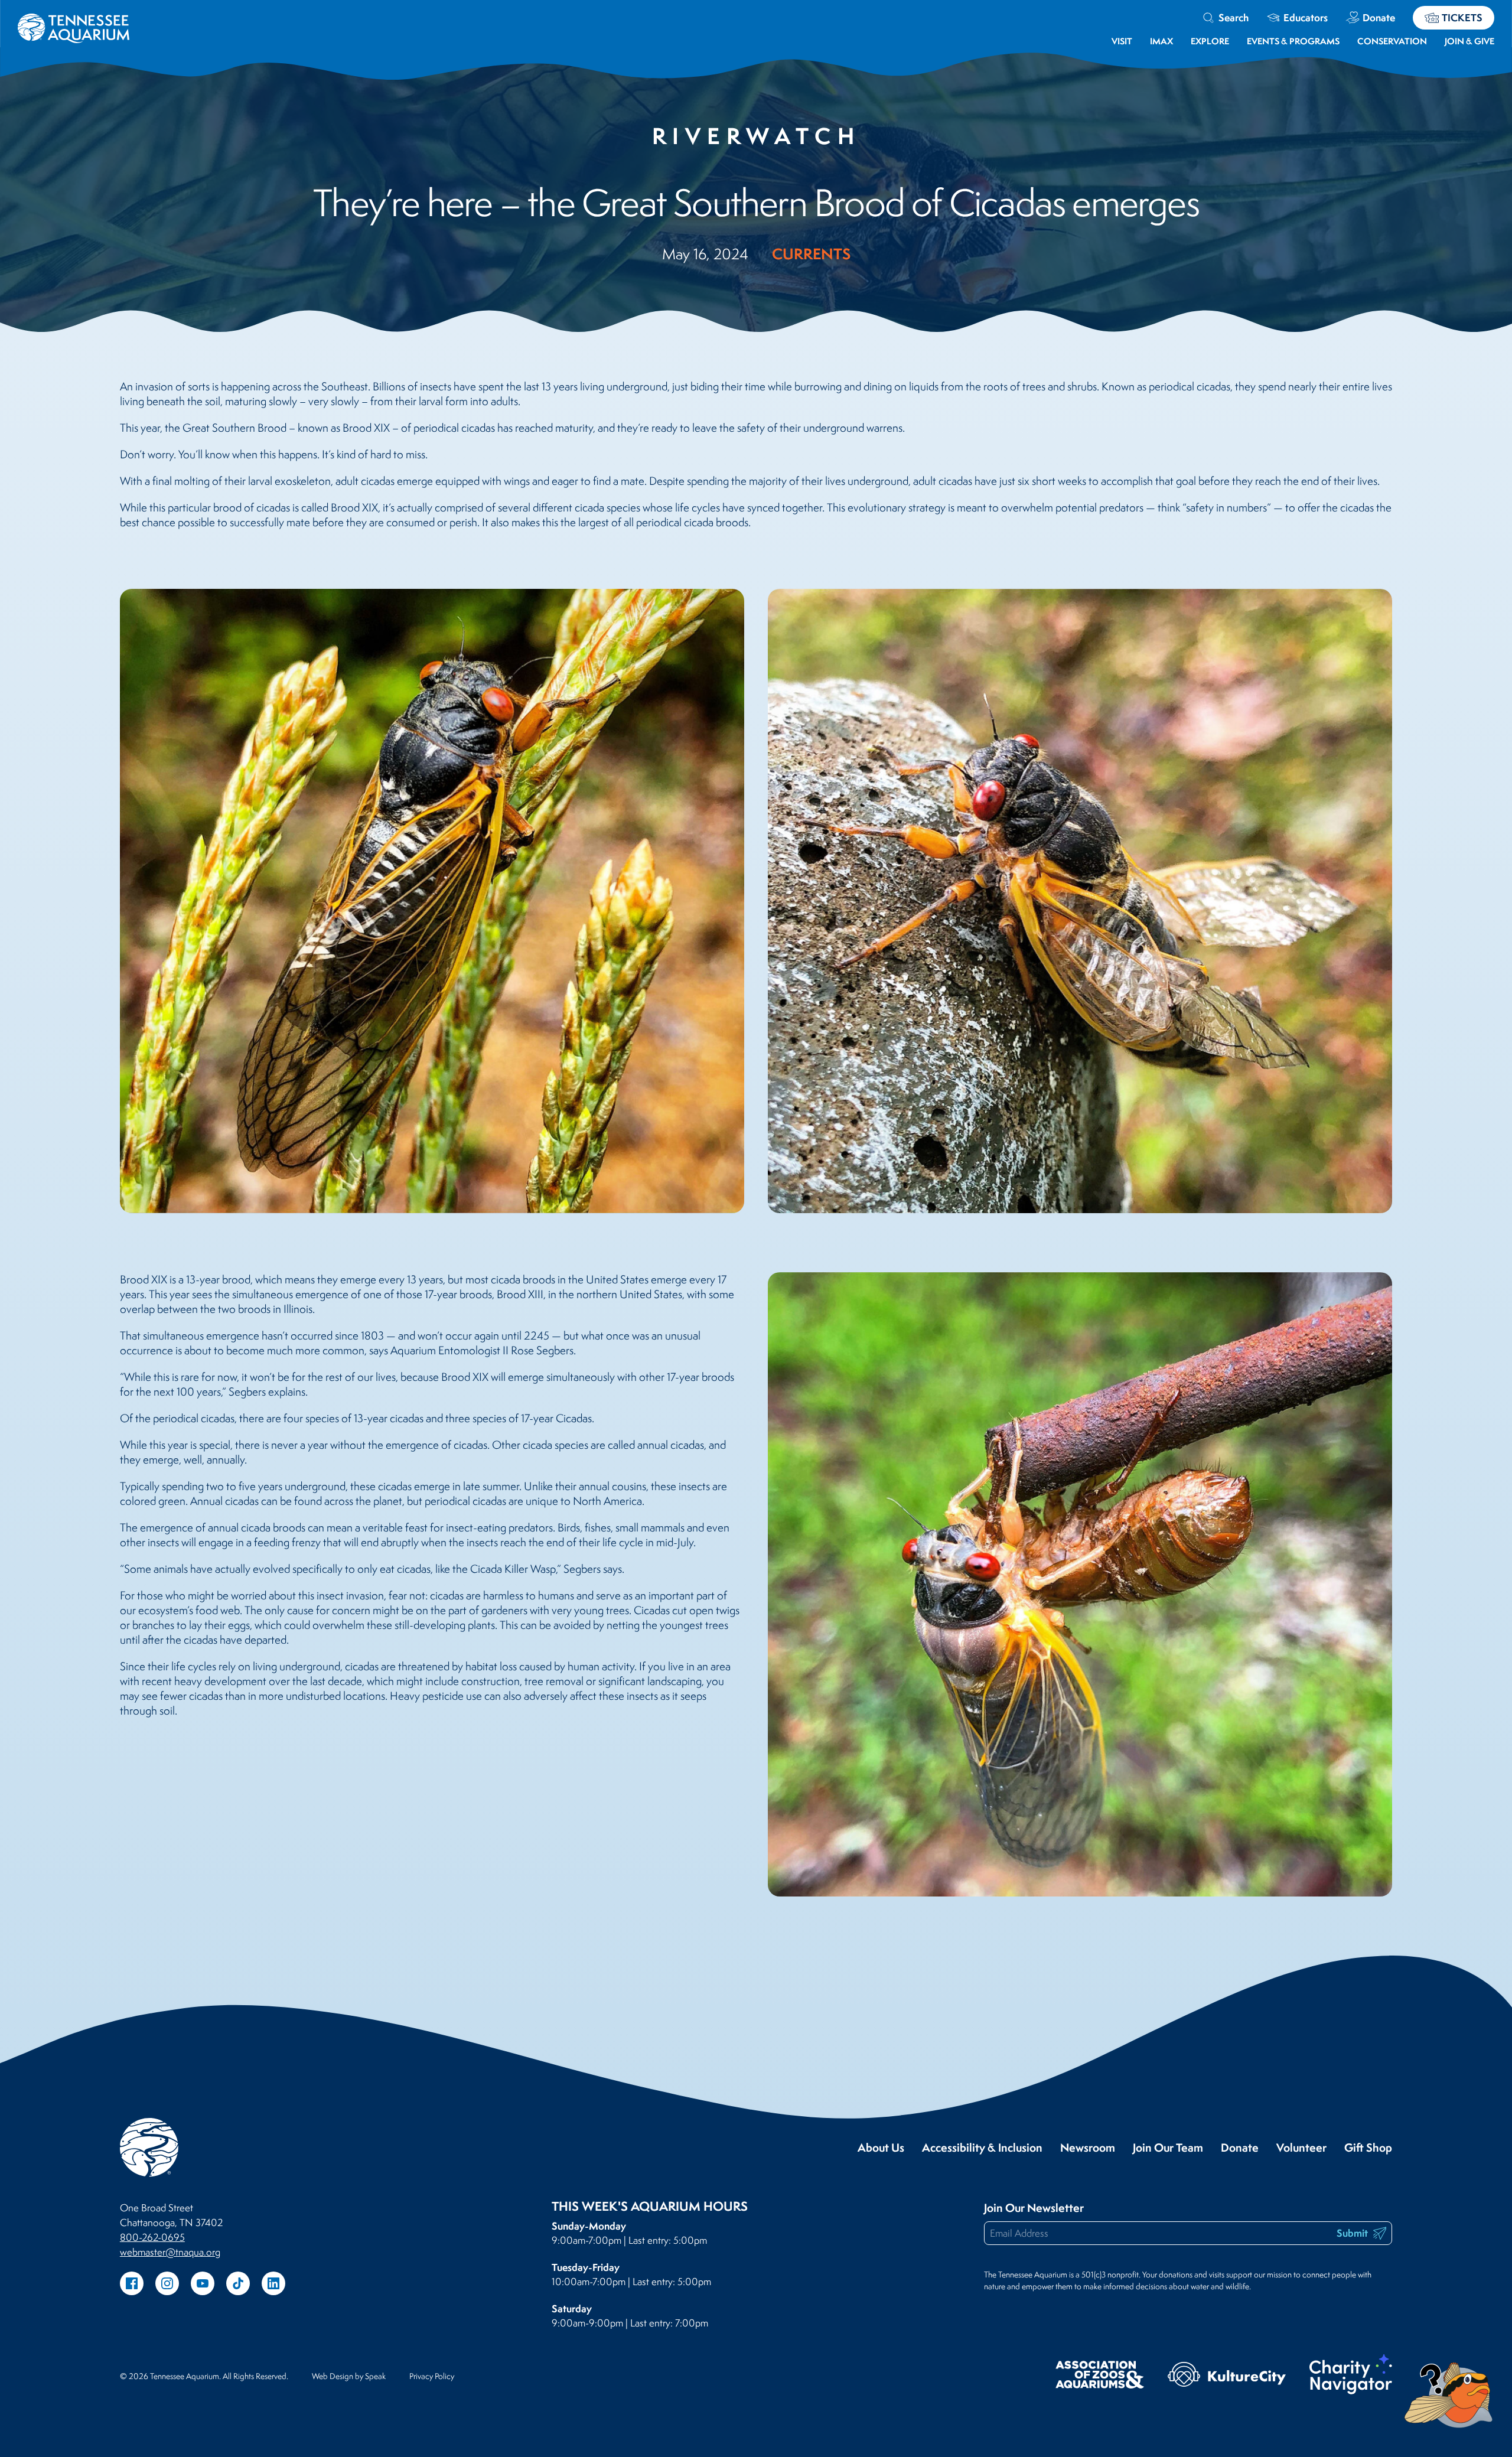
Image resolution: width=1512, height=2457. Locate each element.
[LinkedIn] (273, 2283)
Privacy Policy (432, 2376)
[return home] (74, 21)
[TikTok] (238, 2283)
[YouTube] (203, 2283)
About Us (881, 2148)
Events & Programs (1293, 41)
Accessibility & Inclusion (982, 2148)
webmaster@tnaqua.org (170, 2252)
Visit (1122, 41)
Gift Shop (1368, 2148)
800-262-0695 (152, 2237)
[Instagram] (167, 2283)
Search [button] (1234, 17)
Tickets (1462, 17)
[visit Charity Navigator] (1351, 2376)
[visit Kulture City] (1227, 2376)
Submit (1353, 2233)
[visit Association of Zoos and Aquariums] (1100, 2376)
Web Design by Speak (349, 2376)
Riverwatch (756, 136)
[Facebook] (132, 2283)
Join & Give (1469, 41)
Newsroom (1088, 2148)
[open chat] (1451, 2395)
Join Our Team (1168, 2148)
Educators (1306, 17)
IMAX (1161, 41)
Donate (1379, 17)
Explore (1210, 41)
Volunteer (1301, 2148)
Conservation (1392, 41)
